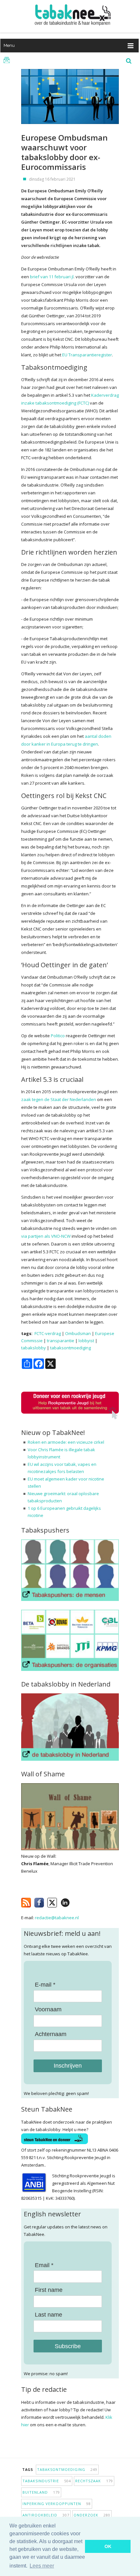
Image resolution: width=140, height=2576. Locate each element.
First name (49, 2290)
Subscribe (68, 2346)
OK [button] (108, 2546)
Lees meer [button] (42, 2566)
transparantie (61, 1341)
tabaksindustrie (47, 2481)
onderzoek (92, 2515)
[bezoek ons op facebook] (75, 1901)
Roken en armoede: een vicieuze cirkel (66, 1442)
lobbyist (86, 1341)
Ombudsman (78, 1333)
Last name (49, 2315)
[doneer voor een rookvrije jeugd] (70, 1418)
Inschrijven (68, 2066)
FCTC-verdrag (48, 1333)
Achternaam (51, 2034)
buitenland (41, 2492)
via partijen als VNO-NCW (46, 1236)
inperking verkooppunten (57, 2504)
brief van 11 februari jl (52, 277)
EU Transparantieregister (87, 355)
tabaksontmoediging (70, 1348)
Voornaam (48, 2009)
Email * (44, 2265)
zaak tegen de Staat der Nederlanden (59, 1099)
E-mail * (45, 1985)
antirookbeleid (46, 2515)
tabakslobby (34, 1348)
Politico (58, 1036)
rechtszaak (94, 2481)
